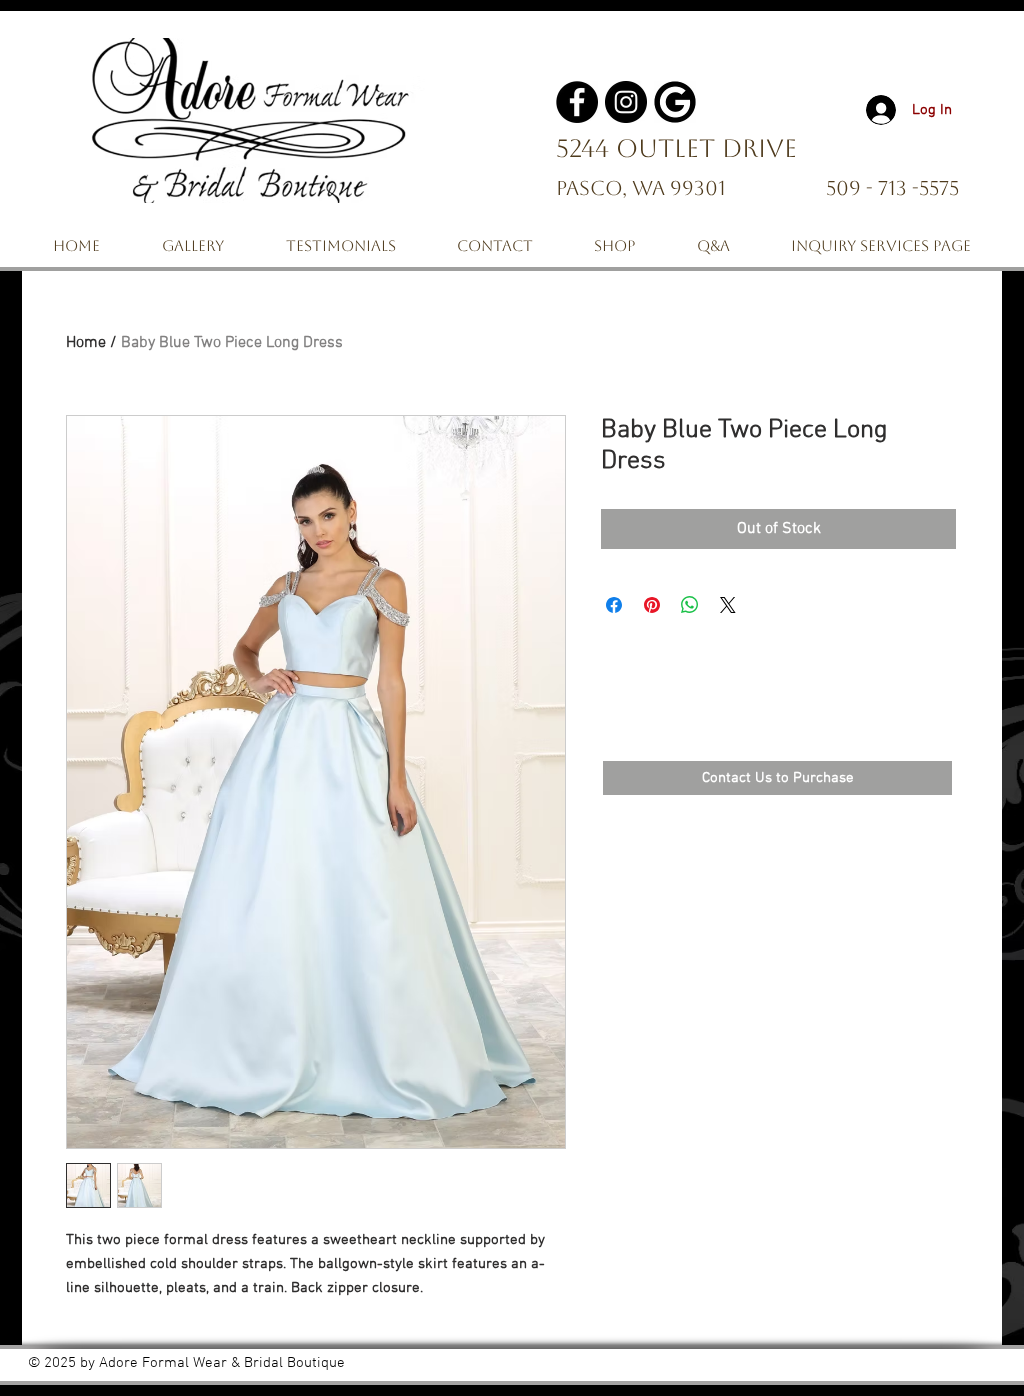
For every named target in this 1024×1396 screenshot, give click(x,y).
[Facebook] (577, 102)
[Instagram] (626, 102)
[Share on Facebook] (614, 605)
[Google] (675, 102)
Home (86, 343)
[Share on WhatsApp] (690, 605)
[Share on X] (728, 605)
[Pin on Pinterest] (652, 605)
